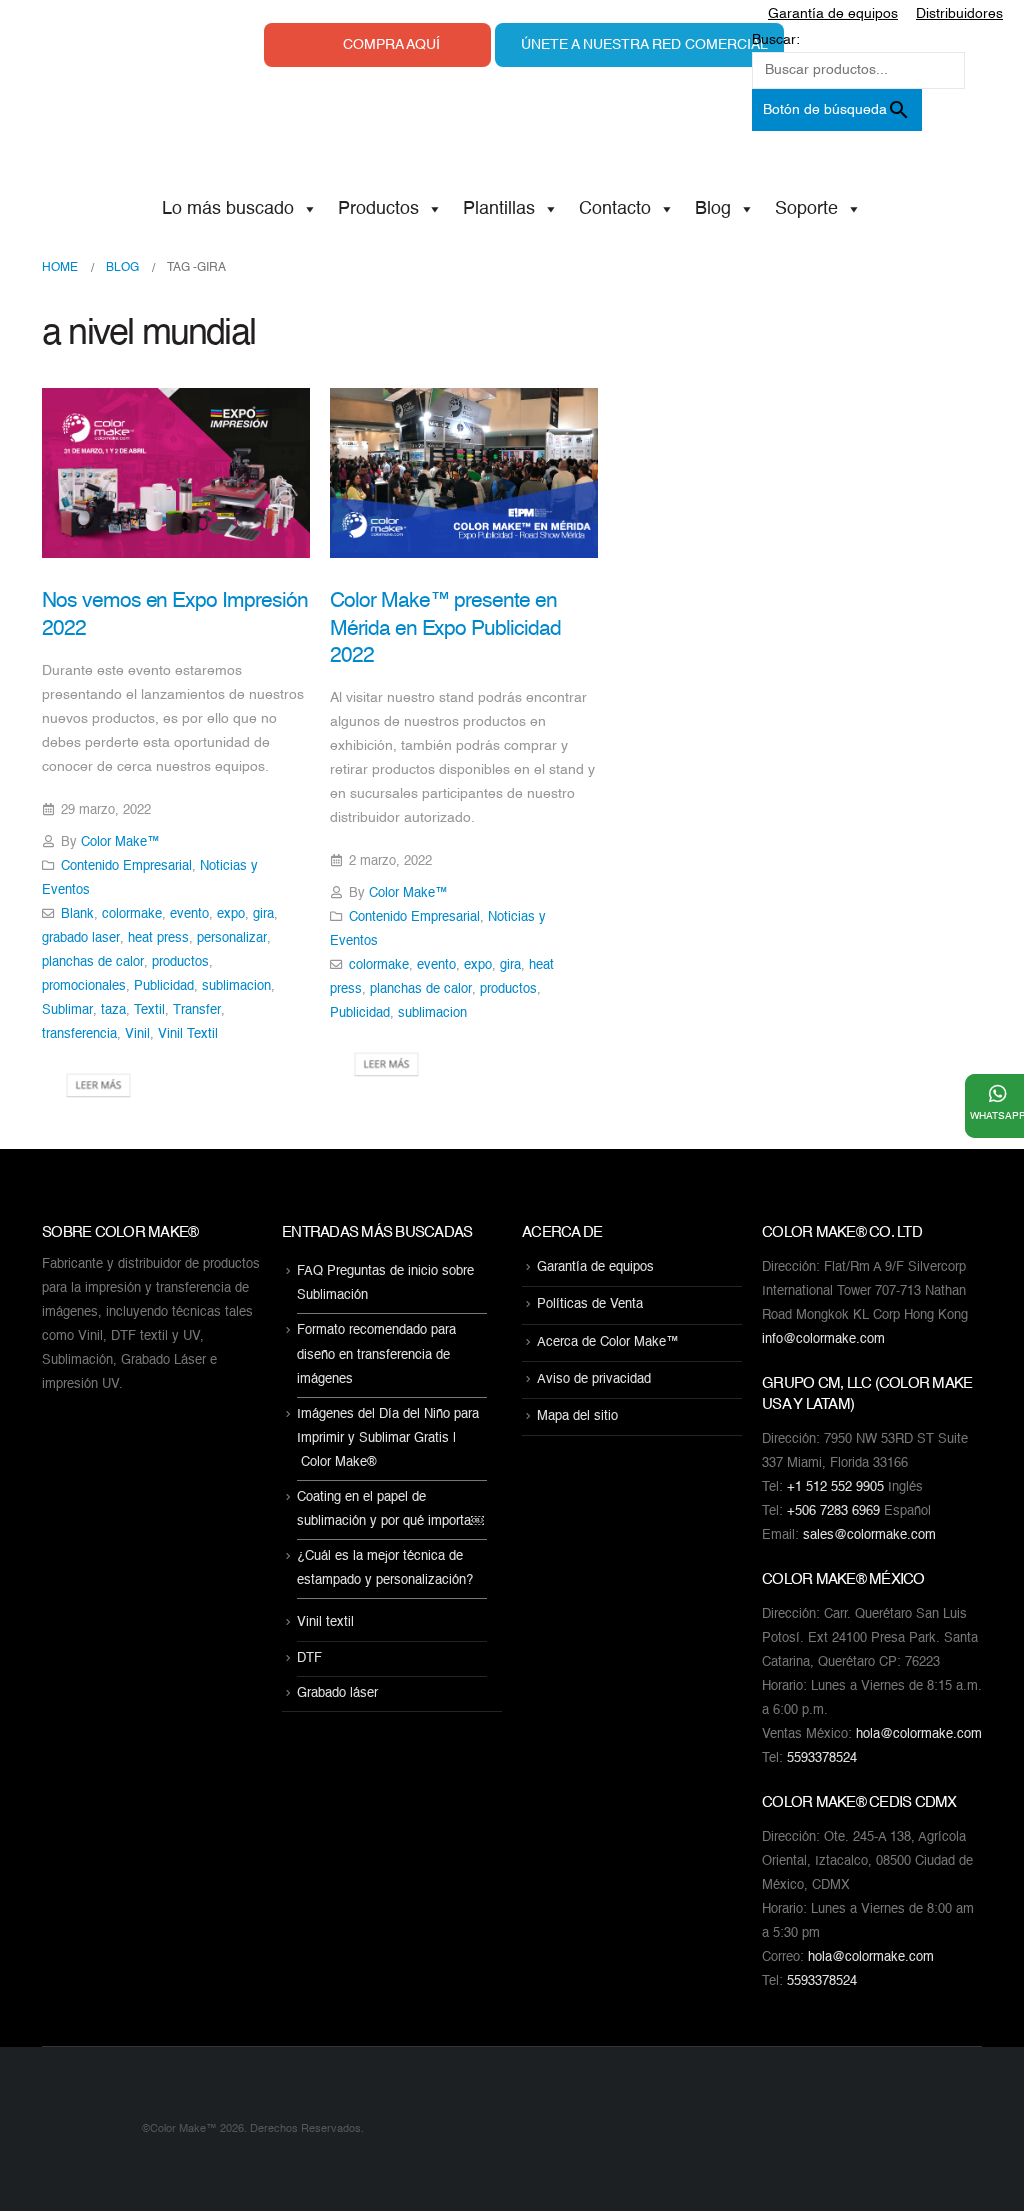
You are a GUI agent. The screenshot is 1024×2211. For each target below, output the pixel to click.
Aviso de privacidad (594, 1379)
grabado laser (81, 938)
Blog (713, 209)
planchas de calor (93, 962)
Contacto (615, 209)
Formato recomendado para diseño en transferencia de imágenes (376, 1355)
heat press (158, 938)
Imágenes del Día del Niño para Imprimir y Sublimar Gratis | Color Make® (388, 1438)
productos (180, 962)
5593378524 (822, 1758)
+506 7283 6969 (833, 1511)
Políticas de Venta (590, 1305)
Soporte (806, 209)
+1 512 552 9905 (835, 1487)
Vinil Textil (188, 1034)
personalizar (232, 938)
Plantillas (499, 209)
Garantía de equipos (595, 1267)
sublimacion (236, 986)
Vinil (137, 1034)
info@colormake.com (823, 1339)
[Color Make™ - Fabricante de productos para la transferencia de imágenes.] (82, 2129)
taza (113, 1010)
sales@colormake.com (869, 1535)
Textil (149, 1010)
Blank (77, 914)
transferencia (79, 1034)
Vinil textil (325, 1623)
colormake (132, 914)
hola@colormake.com (919, 1734)
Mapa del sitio (577, 1416)
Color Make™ (120, 842)
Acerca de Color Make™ (608, 1342)
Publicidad (164, 986)
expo (231, 914)
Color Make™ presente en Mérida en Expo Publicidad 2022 (445, 629)
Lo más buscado (228, 209)
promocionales (84, 986)
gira (263, 914)
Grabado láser (337, 1693)
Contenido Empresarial (126, 866)
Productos (378, 209)
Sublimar (67, 1010)
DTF (309, 1658)
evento (189, 914)
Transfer (197, 1010)
